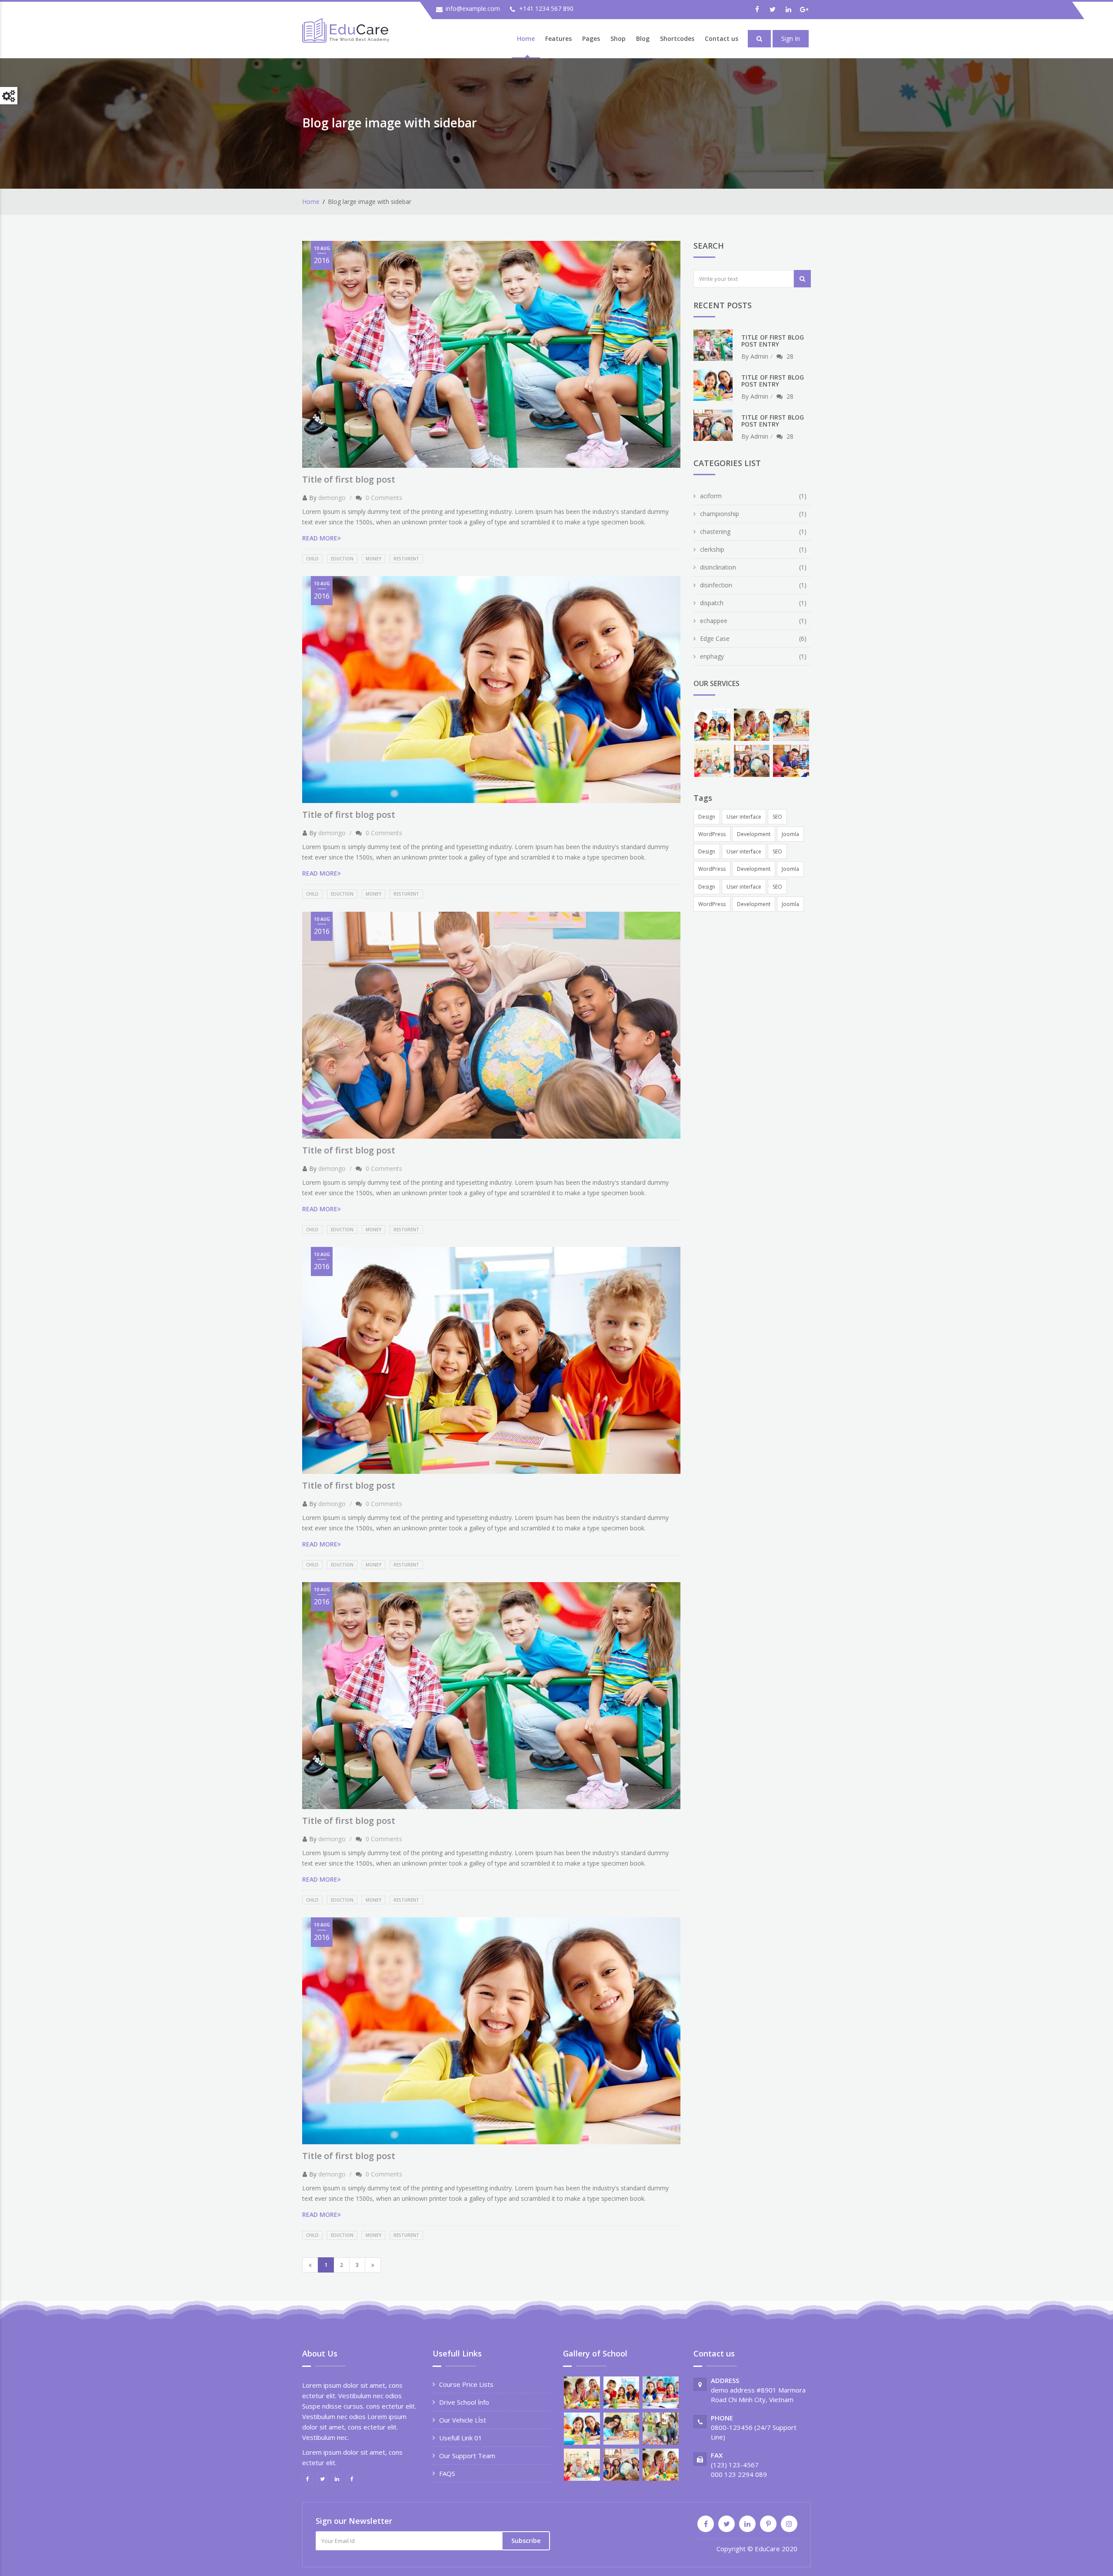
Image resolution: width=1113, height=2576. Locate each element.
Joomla (790, 834)
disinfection (716, 585)
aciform (711, 496)
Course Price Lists (466, 2384)
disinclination (718, 567)
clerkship (712, 549)
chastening (715, 532)
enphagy (712, 656)
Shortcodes (677, 38)
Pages (591, 38)
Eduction (342, 559)
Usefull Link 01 (461, 2438)
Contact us (721, 38)
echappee (714, 621)
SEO (777, 817)
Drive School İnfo (464, 2402)
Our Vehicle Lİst (463, 2420)
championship (720, 514)
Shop (618, 38)
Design (707, 817)
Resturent (406, 559)
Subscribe (526, 2541)
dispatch (712, 603)
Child (312, 559)
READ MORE (320, 538)
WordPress (712, 834)
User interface (744, 817)
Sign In (791, 38)
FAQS (447, 2473)
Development (754, 834)
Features (558, 38)
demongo (332, 498)
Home (526, 38)
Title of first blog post (349, 479)
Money (373, 559)
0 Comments (384, 498)
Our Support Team (467, 2456)
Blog (643, 38)
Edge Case (715, 638)
